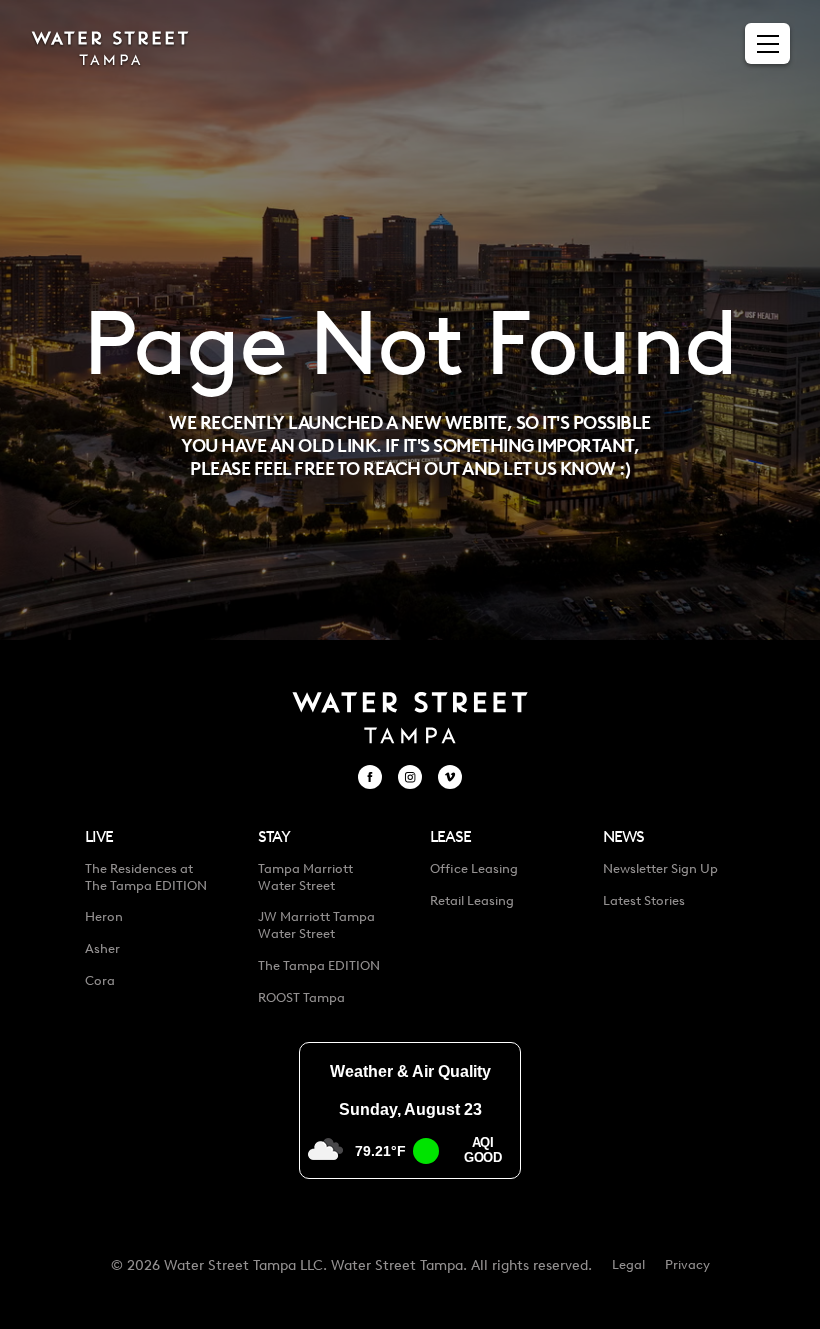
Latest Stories (644, 900)
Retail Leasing (472, 900)
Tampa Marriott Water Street (305, 877)
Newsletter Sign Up (660, 868)
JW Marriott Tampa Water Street (316, 925)
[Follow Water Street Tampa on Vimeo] (450, 777)
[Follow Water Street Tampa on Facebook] (370, 777)
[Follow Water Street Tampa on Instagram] (410, 777)
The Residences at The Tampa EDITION (146, 877)
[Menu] (768, 44)
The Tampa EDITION (319, 965)
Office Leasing (474, 868)
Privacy (687, 1264)
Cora (100, 980)
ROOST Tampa (301, 997)
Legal (628, 1264)
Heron (104, 916)
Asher (102, 948)
